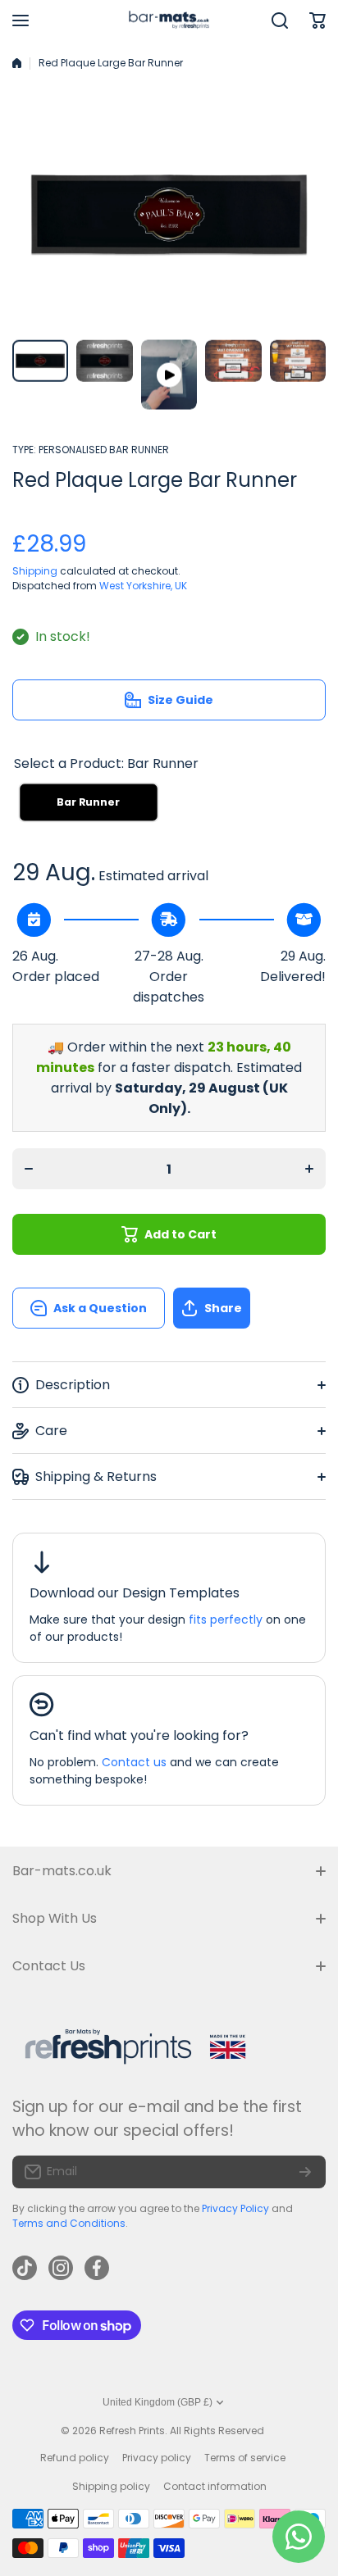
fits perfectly (226, 1620)
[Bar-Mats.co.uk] (169, 21)
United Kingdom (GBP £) (158, 2402)
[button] (249, 1308)
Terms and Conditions (69, 2223)
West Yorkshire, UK (143, 586)
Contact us (134, 1762)
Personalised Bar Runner (104, 450)
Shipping (35, 571)
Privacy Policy (235, 2208)
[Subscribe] (305, 2172)
